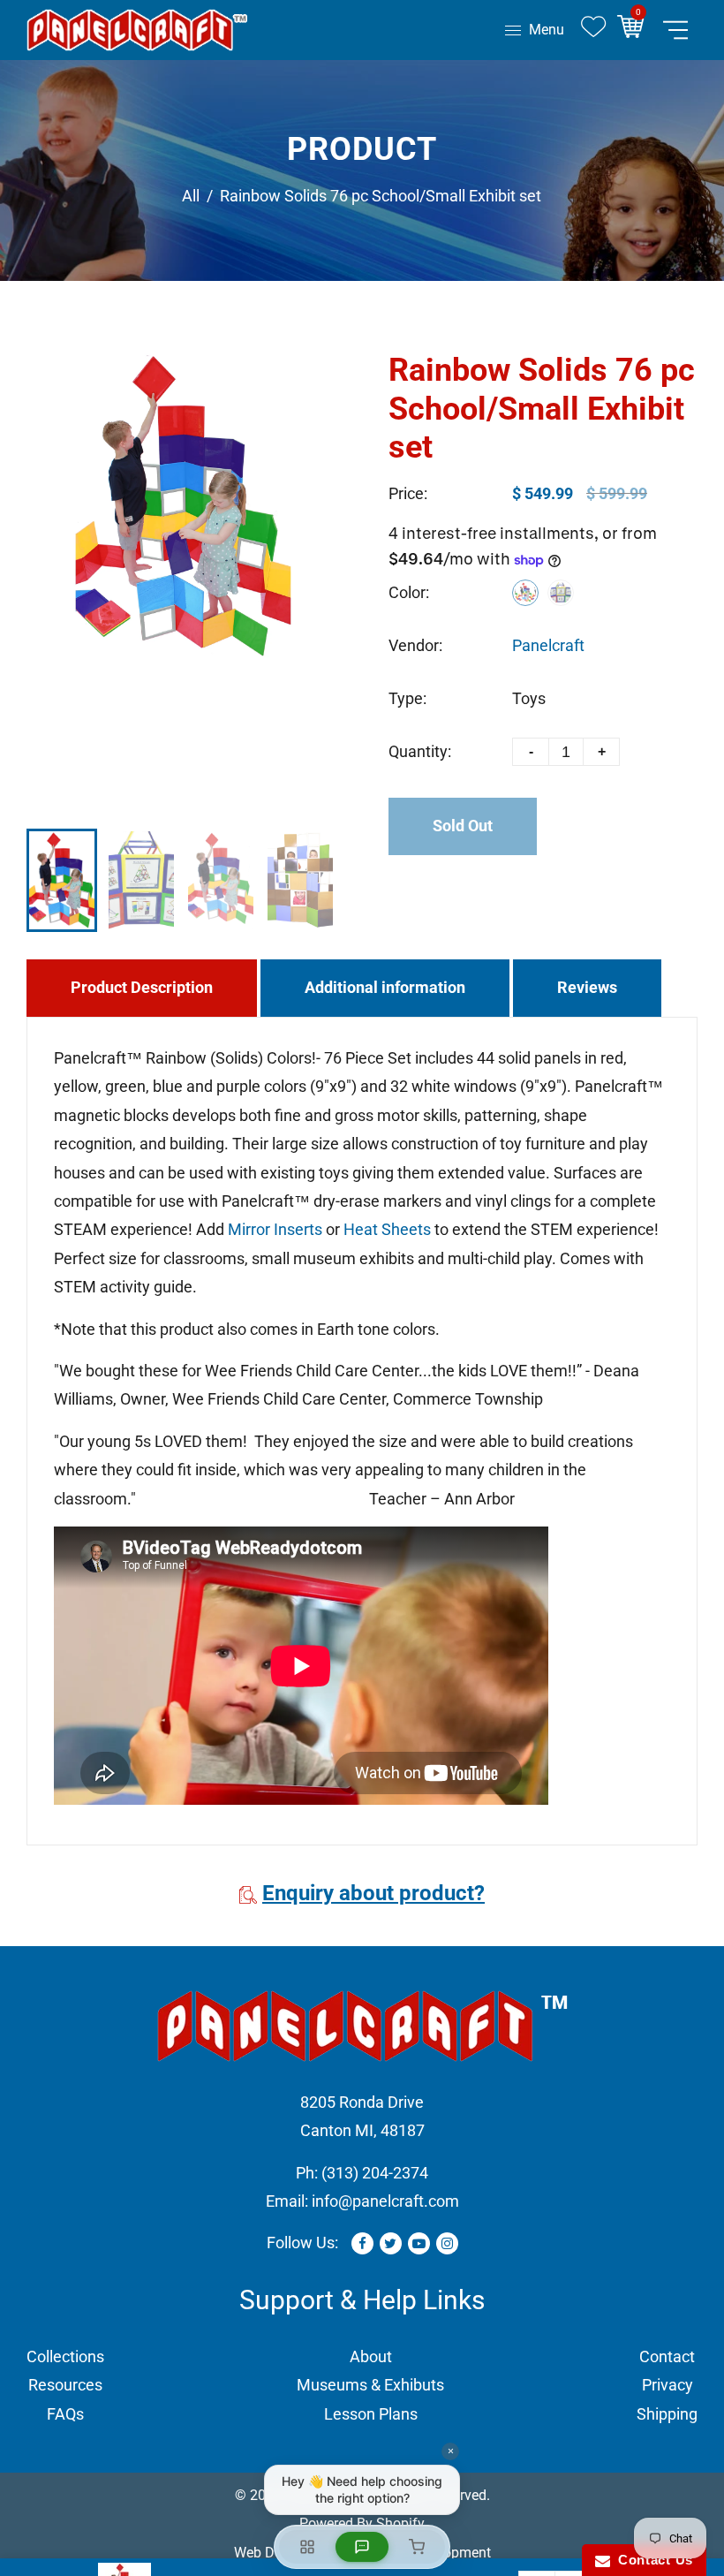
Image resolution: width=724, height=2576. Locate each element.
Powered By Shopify (362, 2523)
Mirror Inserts (275, 1229)
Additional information (385, 987)
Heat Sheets (387, 1229)
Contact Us (652, 2560)
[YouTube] (419, 2243)
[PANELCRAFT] (137, 29)
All (191, 196)
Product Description (142, 987)
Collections (65, 2356)
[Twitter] (391, 2243)
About (371, 2356)
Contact (667, 2356)
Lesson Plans (371, 2414)
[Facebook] (362, 2243)
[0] (636, 30)
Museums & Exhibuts (370, 2385)
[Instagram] (447, 2243)
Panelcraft (548, 645)
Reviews (587, 987)
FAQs (65, 2414)
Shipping (667, 2414)
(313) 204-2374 (375, 2173)
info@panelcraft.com (385, 2201)
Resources (65, 2385)
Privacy (667, 2385)
